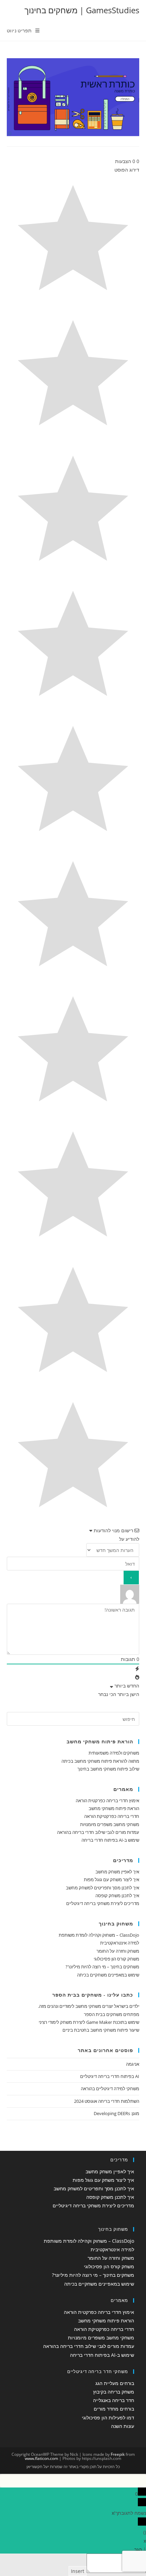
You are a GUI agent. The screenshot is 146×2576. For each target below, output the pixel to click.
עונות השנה (123, 2426)
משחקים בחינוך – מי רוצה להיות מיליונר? (102, 1967)
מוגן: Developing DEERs (116, 2113)
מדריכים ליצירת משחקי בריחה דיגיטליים (103, 1903)
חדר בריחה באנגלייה (114, 2400)
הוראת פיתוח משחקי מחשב (114, 1808)
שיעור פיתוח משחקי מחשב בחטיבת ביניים (101, 2030)
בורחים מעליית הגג (115, 2383)
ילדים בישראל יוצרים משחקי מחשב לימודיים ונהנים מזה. (89, 2006)
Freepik (118, 2454)
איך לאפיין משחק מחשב (117, 1872)
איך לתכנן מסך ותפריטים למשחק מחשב (103, 1888)
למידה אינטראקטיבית (120, 1943)
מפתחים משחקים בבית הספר (112, 2014)
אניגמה (133, 2064)
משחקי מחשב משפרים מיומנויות (110, 1824)
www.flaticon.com (41, 2458)
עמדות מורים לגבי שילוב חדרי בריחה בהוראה (98, 1832)
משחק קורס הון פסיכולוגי (116, 1959)
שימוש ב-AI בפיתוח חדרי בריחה (110, 1840)
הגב (138, 2549)
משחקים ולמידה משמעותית (114, 1753)
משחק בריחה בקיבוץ (114, 2392)
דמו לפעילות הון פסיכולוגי (108, 2418)
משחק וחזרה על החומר (118, 1951)
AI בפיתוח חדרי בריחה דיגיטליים (110, 2076)
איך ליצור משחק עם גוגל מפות (112, 1879)
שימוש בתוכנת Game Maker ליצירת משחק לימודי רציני (89, 2022)
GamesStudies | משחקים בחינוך (82, 10)
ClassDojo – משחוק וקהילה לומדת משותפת (99, 1935)
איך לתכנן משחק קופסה (117, 1895)
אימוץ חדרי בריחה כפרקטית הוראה (107, 1801)
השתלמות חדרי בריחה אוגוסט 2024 (107, 2101)
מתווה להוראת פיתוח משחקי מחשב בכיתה (100, 1761)
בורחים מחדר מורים (114, 2409)
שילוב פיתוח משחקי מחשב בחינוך (108, 1769)
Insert (78, 2571)
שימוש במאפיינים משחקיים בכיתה (108, 1975)
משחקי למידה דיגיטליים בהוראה (110, 2089)
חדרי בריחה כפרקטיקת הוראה (112, 1816)
